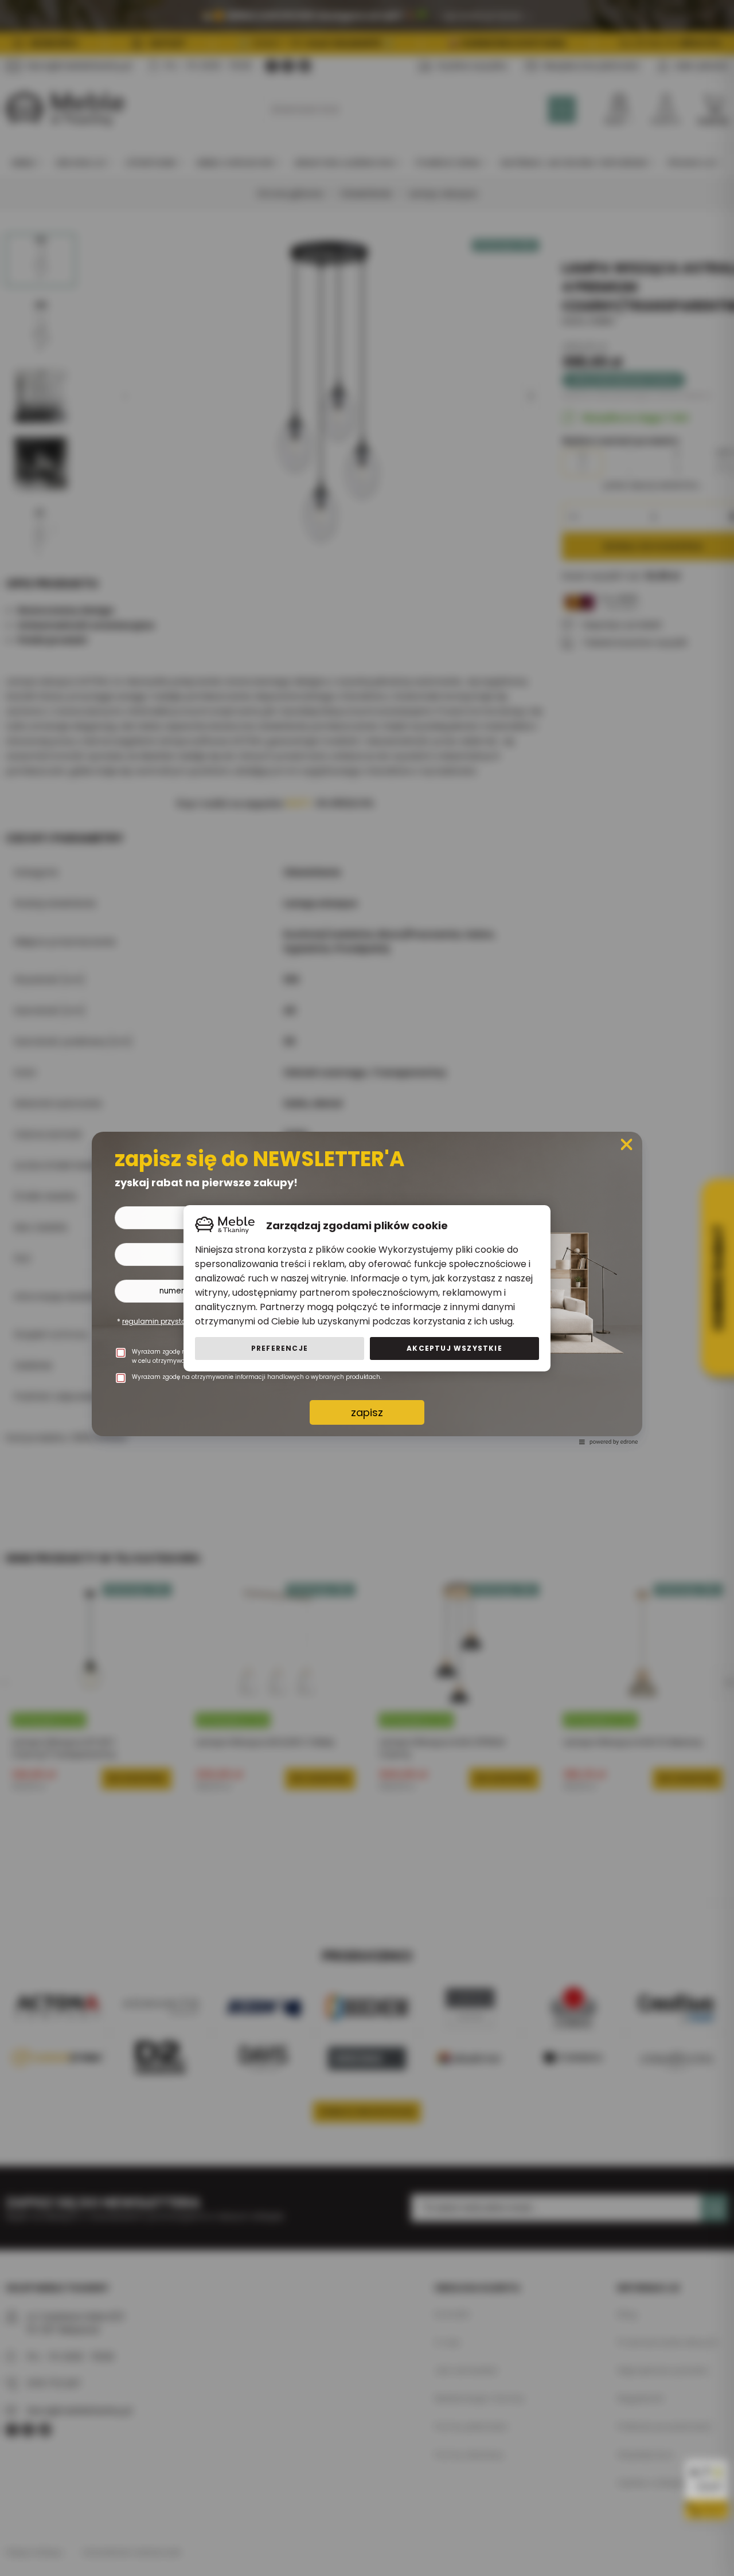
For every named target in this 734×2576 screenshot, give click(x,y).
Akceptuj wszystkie (454, 1348)
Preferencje (280, 1348)
